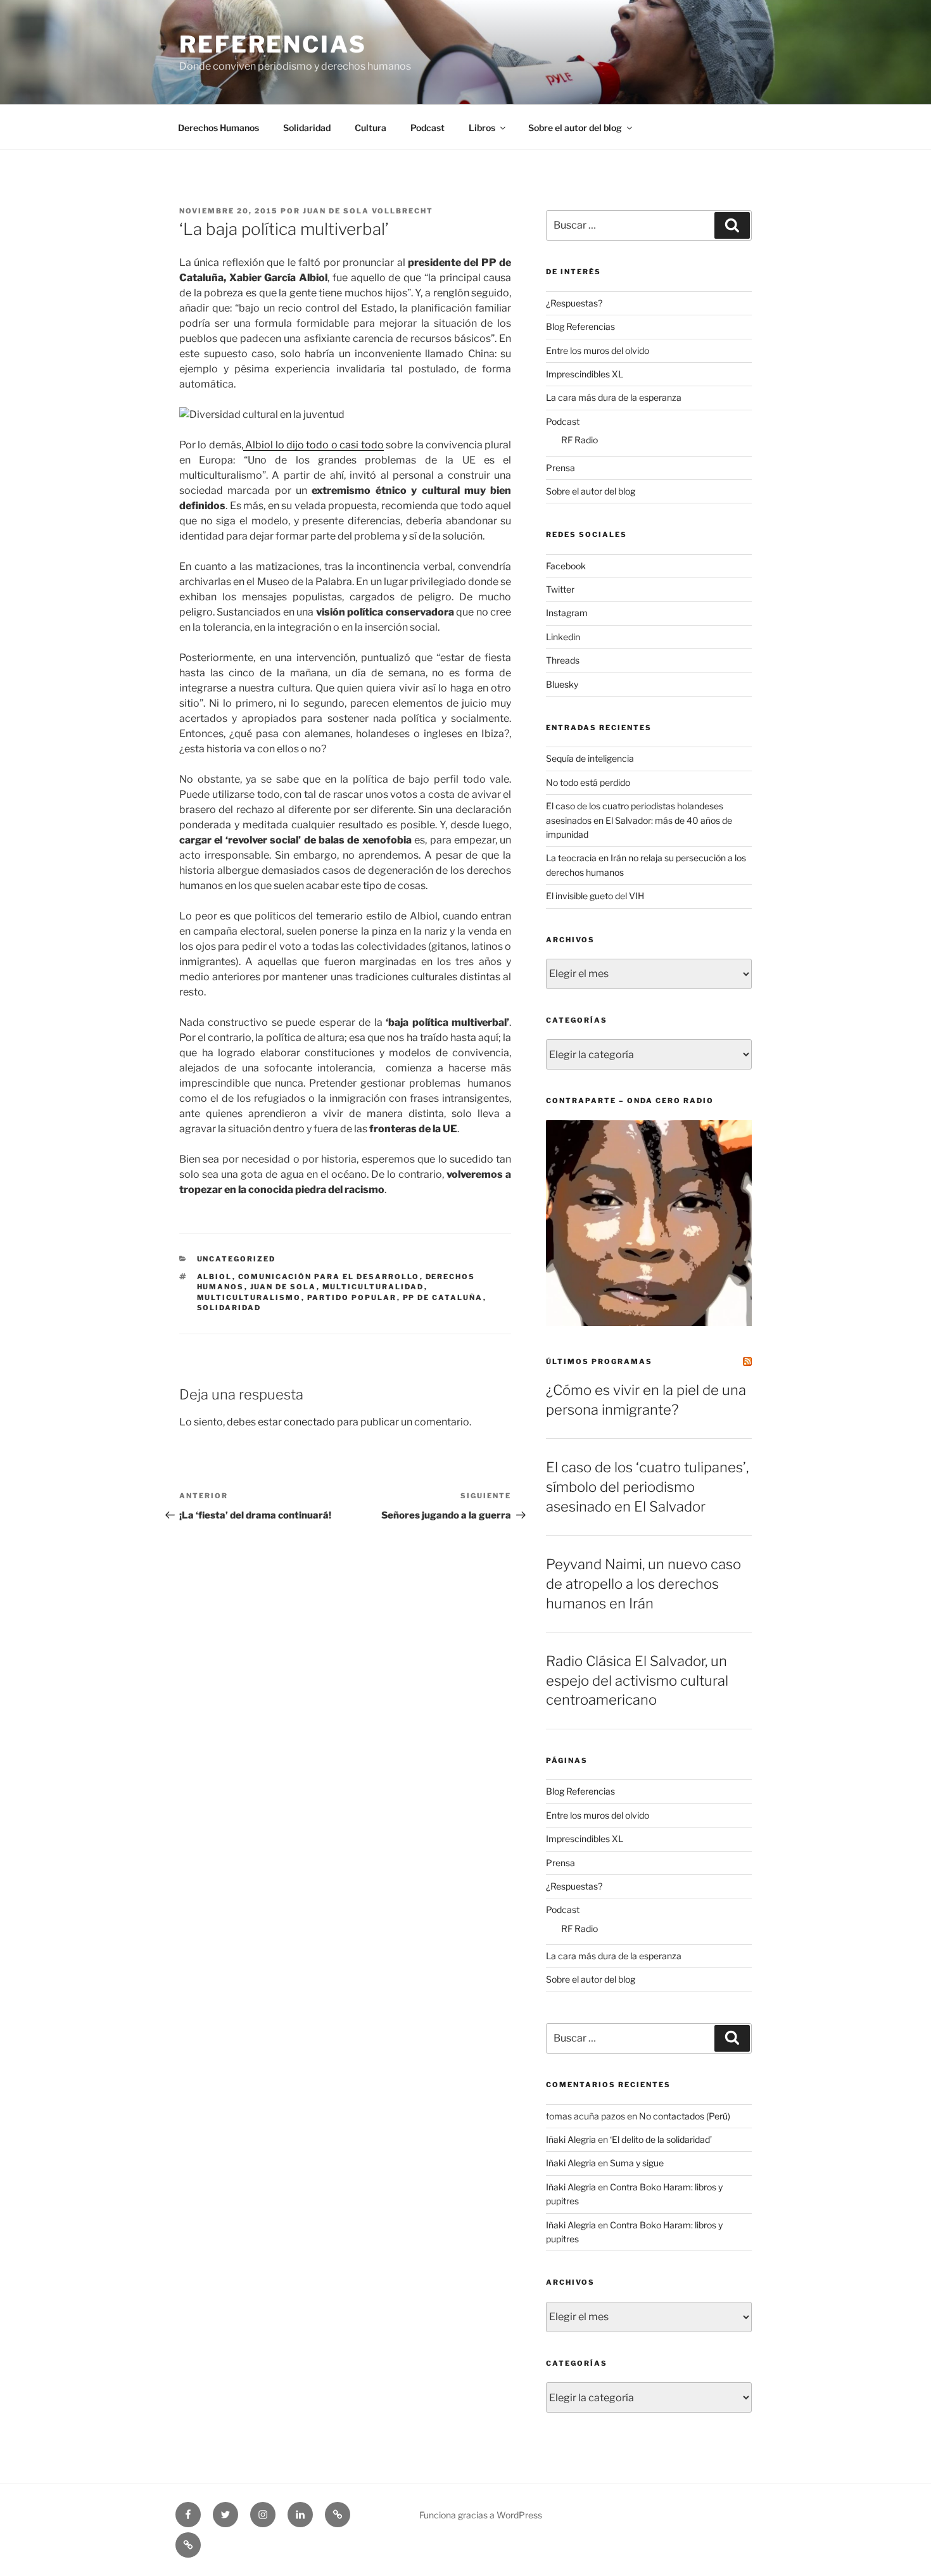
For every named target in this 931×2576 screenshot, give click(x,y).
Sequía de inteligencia (590, 758)
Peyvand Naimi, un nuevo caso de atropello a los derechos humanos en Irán (643, 1584)
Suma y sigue (637, 2163)
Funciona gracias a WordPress (481, 2515)
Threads (563, 660)
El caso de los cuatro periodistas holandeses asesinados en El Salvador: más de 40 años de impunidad (639, 820)
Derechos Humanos (218, 128)
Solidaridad (307, 128)
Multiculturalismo (249, 1297)
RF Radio (579, 440)
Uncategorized (237, 1259)
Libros (482, 128)
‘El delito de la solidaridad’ (661, 2139)
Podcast (427, 128)
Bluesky (562, 684)
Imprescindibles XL (585, 374)
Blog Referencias (580, 326)
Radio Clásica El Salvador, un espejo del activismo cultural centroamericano (637, 1681)
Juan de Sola (283, 1287)
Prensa (560, 468)
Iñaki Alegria (571, 2139)
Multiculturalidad (373, 1287)
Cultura (370, 128)
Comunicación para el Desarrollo (329, 1277)
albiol (215, 1277)
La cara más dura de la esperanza (614, 397)
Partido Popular (352, 1297)
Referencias (273, 44)
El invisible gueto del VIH (595, 896)
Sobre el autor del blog (575, 128)
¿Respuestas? (574, 303)
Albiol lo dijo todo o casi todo (313, 445)
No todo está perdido (588, 782)
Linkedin (563, 637)
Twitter (560, 589)
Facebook (566, 566)
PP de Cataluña (443, 1297)
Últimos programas (599, 1361)
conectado (309, 1422)
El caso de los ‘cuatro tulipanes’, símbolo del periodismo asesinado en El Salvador (647, 1487)
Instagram (567, 613)
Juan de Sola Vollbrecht (368, 211)
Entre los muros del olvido (598, 350)
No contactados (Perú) (685, 2116)
